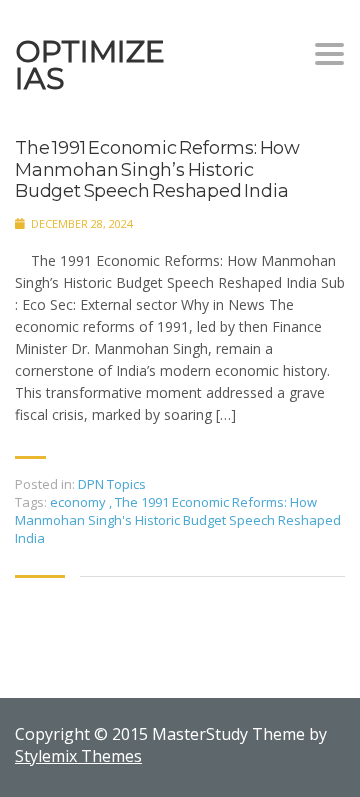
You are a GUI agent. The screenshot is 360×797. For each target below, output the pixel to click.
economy (79, 502)
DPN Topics (112, 484)
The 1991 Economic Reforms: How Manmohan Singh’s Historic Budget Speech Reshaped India (157, 170)
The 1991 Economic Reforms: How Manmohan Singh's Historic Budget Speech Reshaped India (178, 520)
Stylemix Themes (78, 756)
